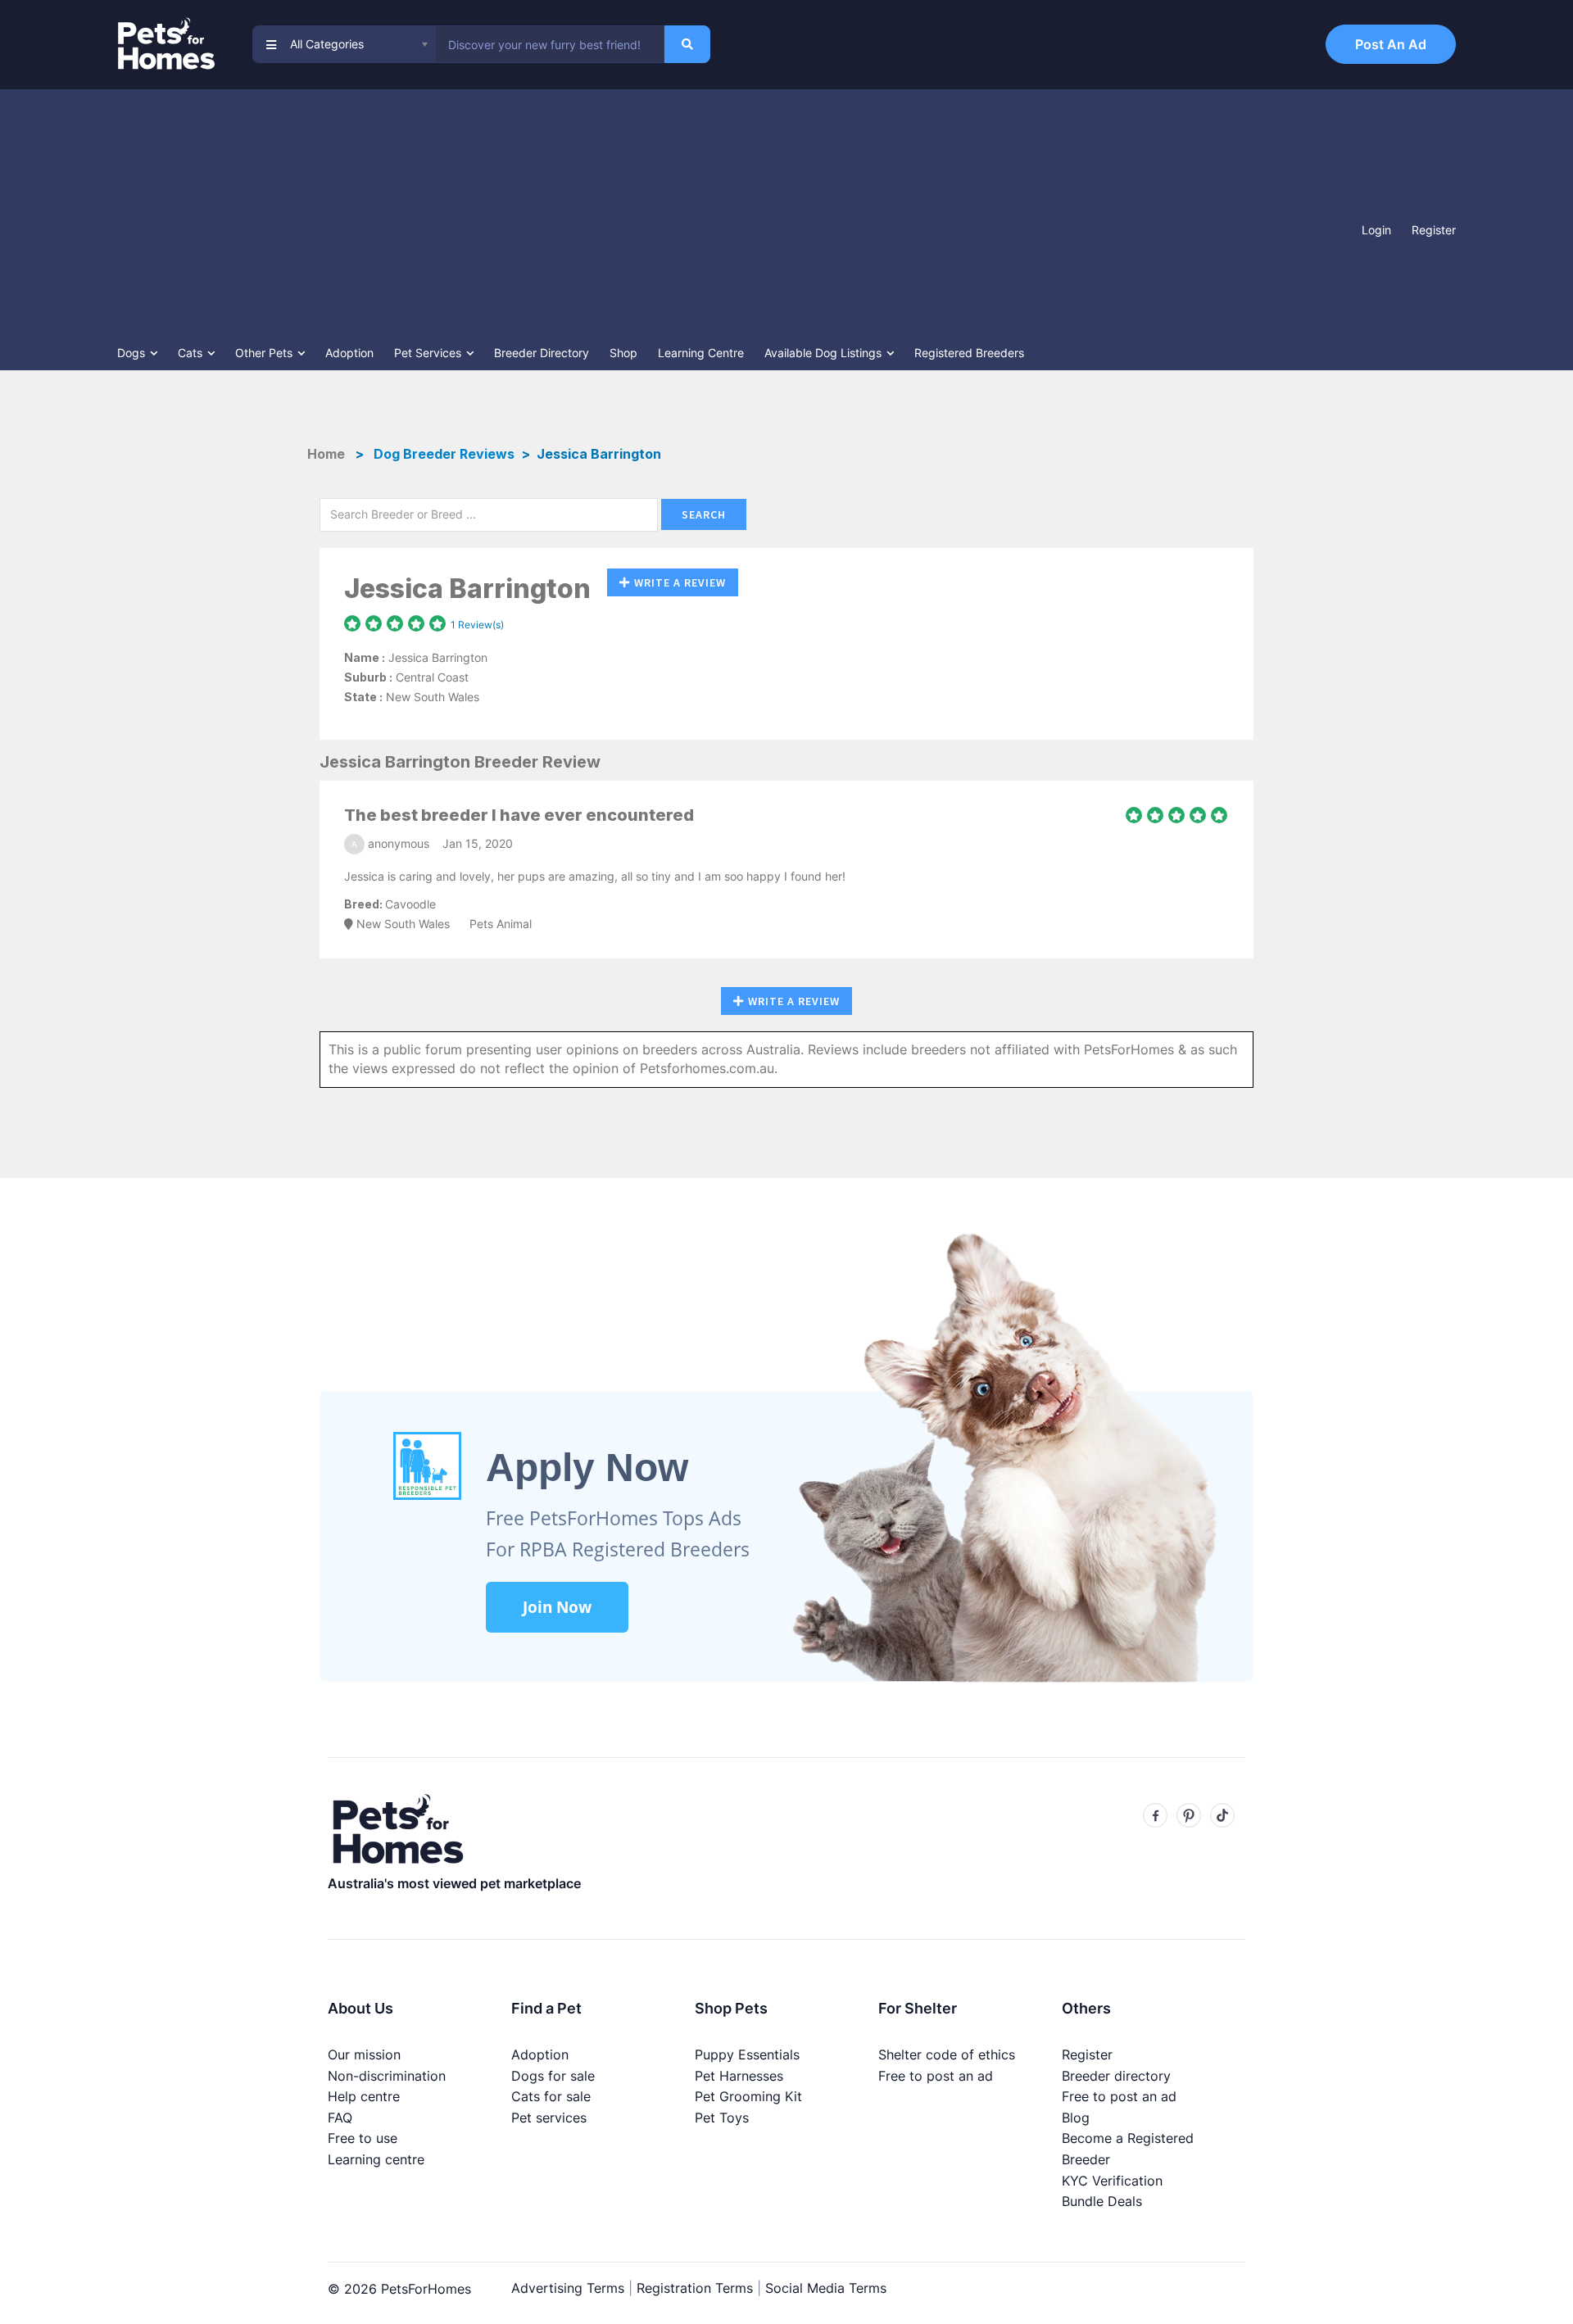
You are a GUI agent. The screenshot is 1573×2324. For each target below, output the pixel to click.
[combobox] (550, 44)
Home (328, 454)
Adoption (349, 353)
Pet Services (429, 353)
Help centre (364, 2096)
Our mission (364, 2054)
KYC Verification (1112, 2181)
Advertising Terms (568, 2288)
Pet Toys (722, 2118)
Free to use (363, 2138)
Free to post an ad (936, 2076)
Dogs (133, 353)
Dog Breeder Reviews (444, 454)
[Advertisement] (736, 212)
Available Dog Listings (825, 353)
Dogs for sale (553, 2076)
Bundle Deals (1102, 2201)
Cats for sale (551, 2096)
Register (1434, 230)
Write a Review (680, 582)
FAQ (340, 2118)
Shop (623, 353)
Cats (192, 353)
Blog (1076, 2118)
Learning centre (376, 2159)
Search (704, 514)
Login (1376, 230)
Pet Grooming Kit (748, 2096)
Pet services (549, 2118)
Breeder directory (1116, 2076)
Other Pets (265, 353)
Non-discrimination (387, 2076)
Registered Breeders (969, 353)
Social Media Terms (826, 2288)
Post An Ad (1391, 44)
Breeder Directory (542, 353)
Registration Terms (695, 2288)
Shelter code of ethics (947, 2054)
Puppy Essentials (747, 2054)
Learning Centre (701, 353)
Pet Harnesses (739, 2076)
